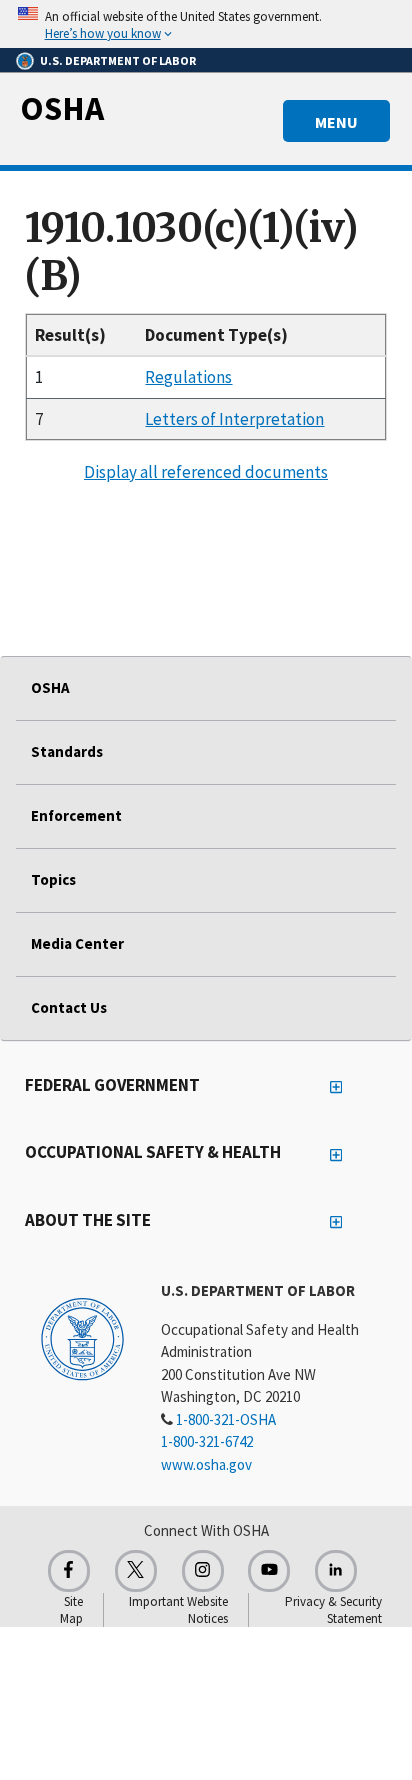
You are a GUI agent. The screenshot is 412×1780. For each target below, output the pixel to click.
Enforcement (76, 815)
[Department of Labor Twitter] (136, 1571)
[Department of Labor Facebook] (69, 1571)
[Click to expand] (206, 24)
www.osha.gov (206, 1464)
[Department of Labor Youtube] (269, 1571)
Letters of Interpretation (234, 419)
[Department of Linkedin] (336, 1571)
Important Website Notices (178, 1610)
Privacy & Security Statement (333, 1610)
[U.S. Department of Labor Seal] (82, 1338)
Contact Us (69, 1007)
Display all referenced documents (206, 472)
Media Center (77, 943)
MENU (336, 122)
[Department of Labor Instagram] (203, 1571)
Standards (67, 751)
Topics (53, 879)
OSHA (62, 108)
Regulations (188, 377)
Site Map (71, 1610)
